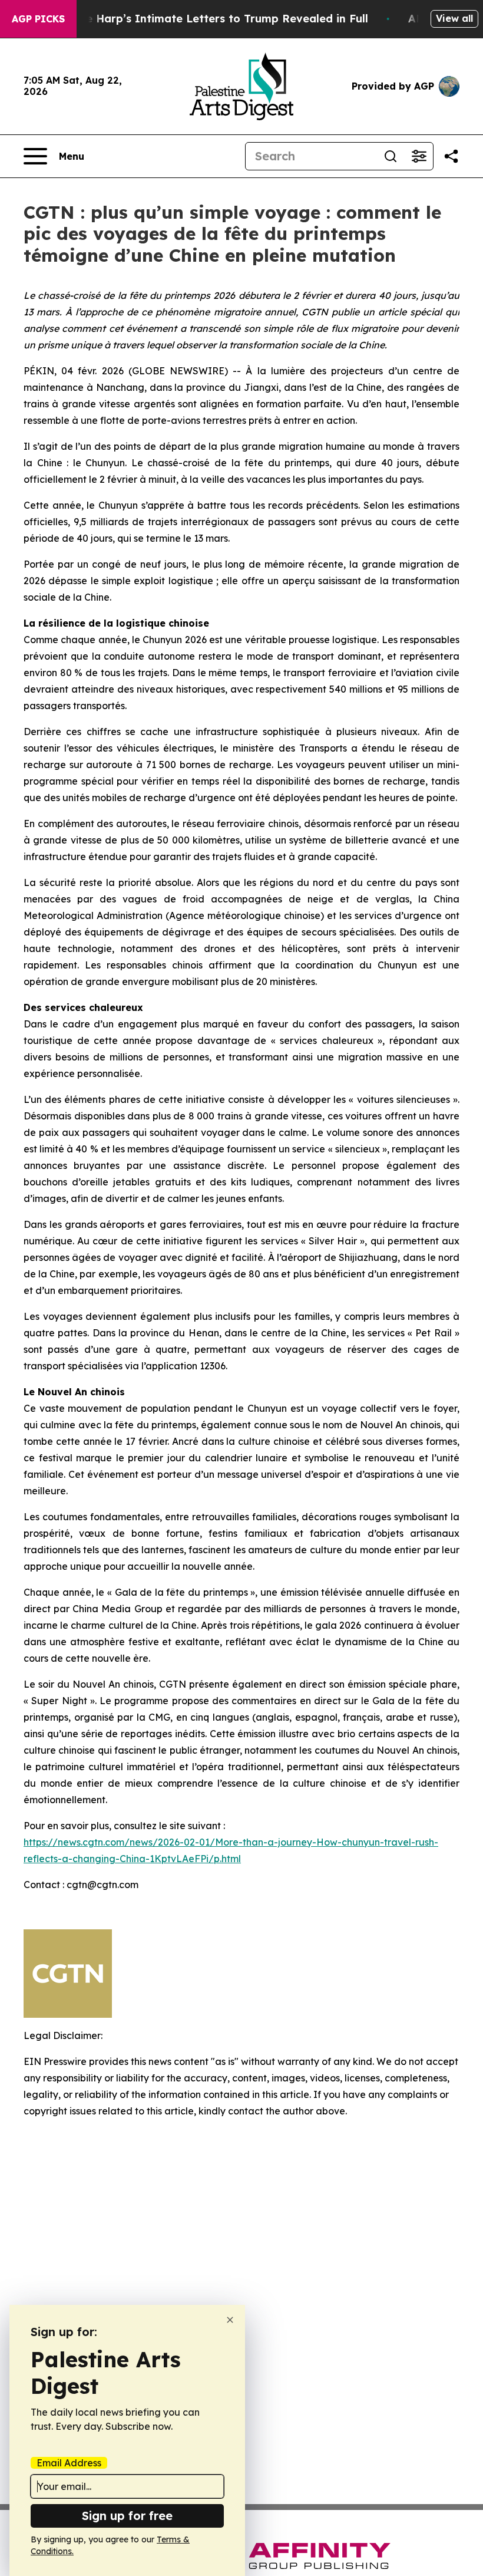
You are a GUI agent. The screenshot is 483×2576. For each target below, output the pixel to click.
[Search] (391, 156)
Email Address (69, 2463)
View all (454, 18)
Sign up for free (127, 2516)
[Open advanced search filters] (419, 156)
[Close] (230, 2320)
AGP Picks (38, 19)
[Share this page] (451, 156)
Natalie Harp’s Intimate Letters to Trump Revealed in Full (210, 19)
